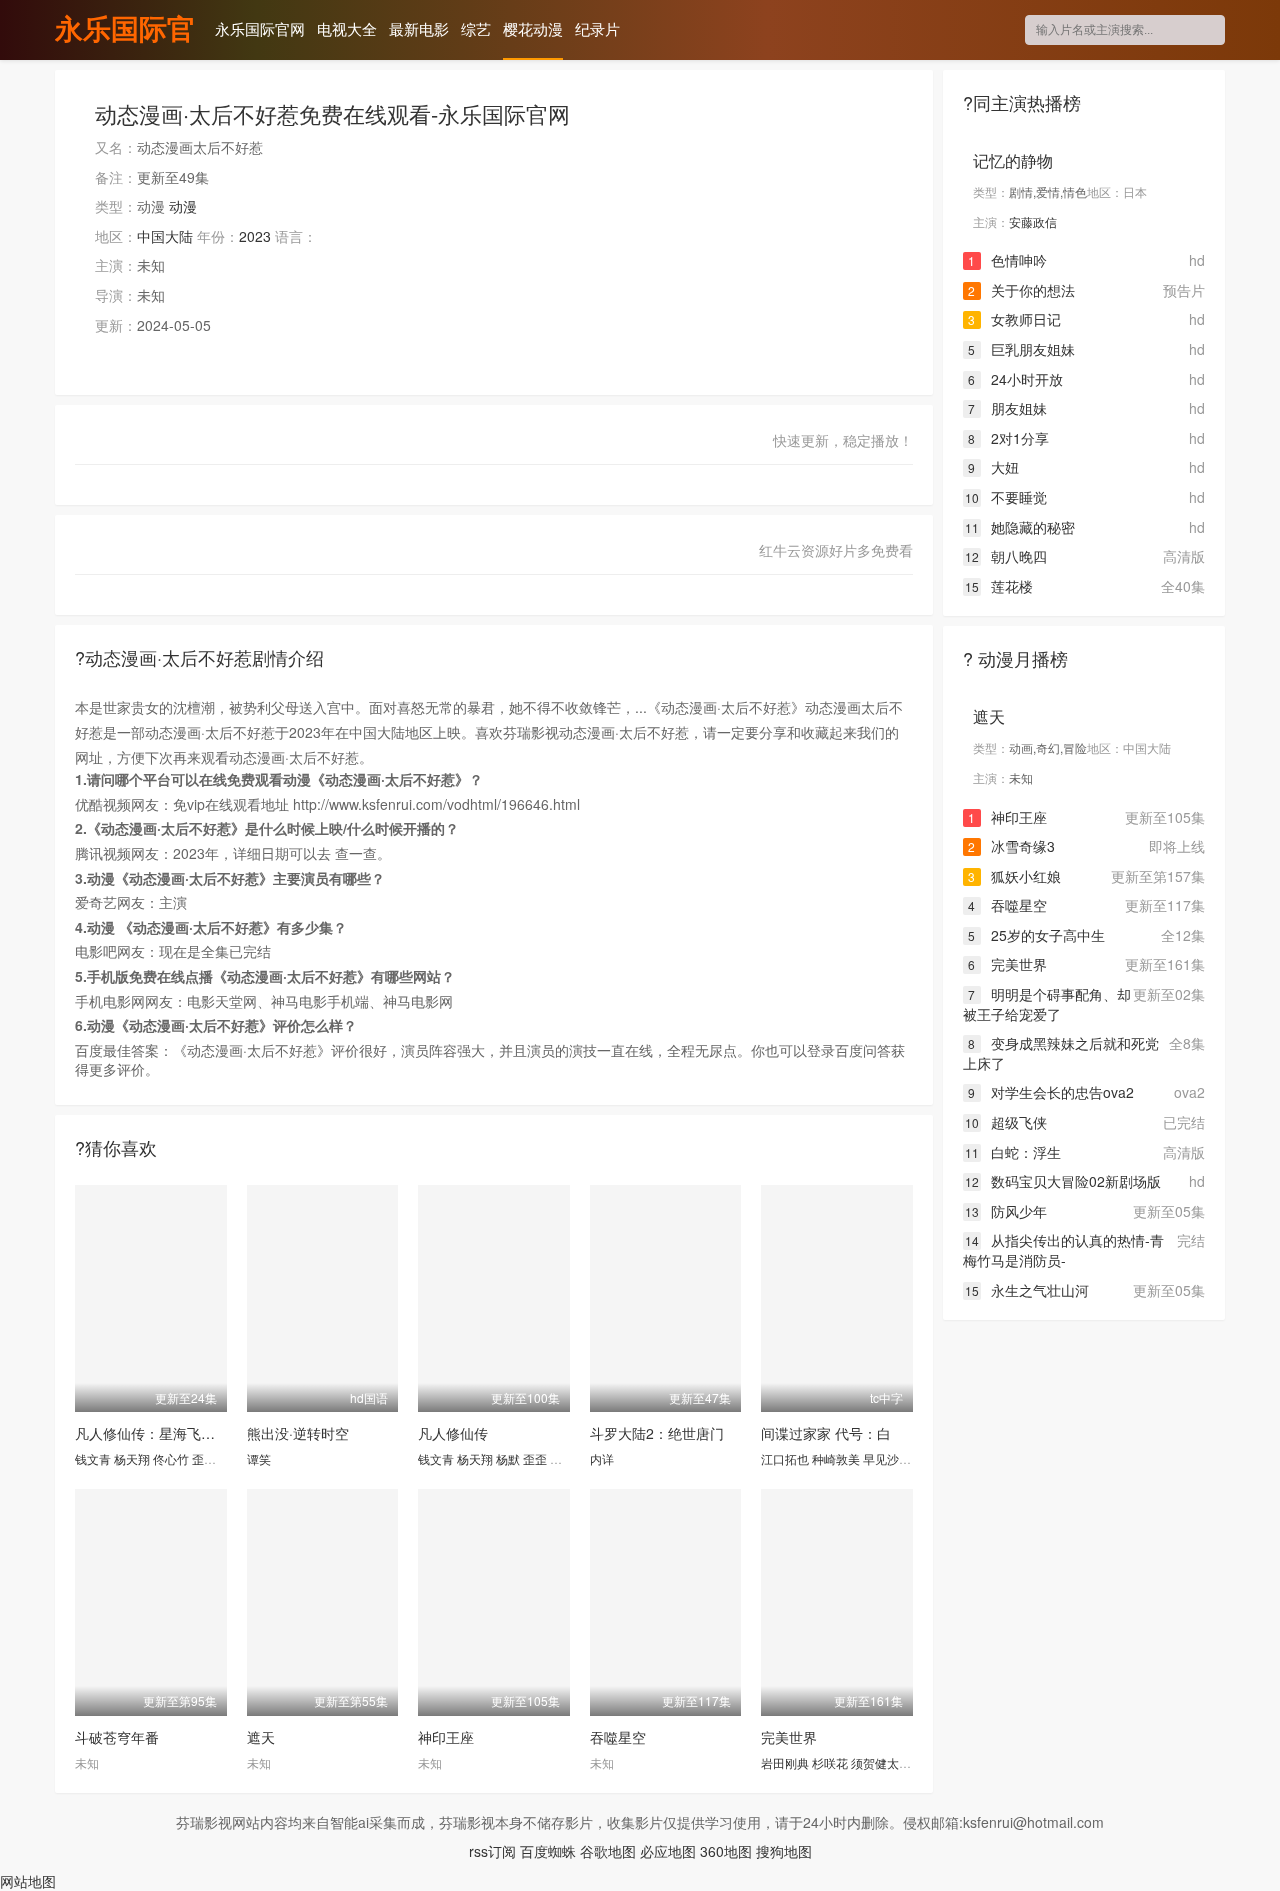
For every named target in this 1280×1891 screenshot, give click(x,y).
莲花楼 (999, 586)
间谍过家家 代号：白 (826, 1433)
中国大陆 (165, 236)
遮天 (261, 1737)
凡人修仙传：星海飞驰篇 (152, 1433)
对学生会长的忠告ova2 (1051, 1092)
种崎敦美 (836, 1458)
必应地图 (668, 1851)
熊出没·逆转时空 (298, 1433)
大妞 (993, 467)
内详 (602, 1458)
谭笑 (259, 1458)
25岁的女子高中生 (1036, 935)
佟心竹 (171, 1458)
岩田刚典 (785, 1762)
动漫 (183, 206)
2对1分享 (1008, 438)
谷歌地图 (608, 1851)
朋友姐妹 (1007, 408)
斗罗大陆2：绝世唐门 (657, 1433)
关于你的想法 (1021, 290)
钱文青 (93, 1458)
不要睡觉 (1006, 497)
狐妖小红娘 (1014, 876)
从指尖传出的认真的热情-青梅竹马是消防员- (1063, 1250)
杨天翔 (132, 1458)
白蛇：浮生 (1013, 1152)
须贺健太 (875, 1762)
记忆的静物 (1013, 160)
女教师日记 (1014, 319)
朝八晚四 (1006, 556)
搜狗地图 (784, 1851)
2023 (255, 236)
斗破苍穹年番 (117, 1737)
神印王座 (446, 1737)
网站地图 (28, 1881)
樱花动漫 (533, 28)
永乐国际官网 (125, 31)
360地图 (726, 1851)
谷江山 (568, 1458)
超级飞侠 (1006, 1122)
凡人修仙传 (453, 1433)
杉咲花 (830, 1762)
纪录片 (597, 28)
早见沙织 (887, 1458)
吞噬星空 (618, 1737)
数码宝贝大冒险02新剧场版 (1063, 1181)
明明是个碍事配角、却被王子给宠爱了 (1047, 1004)
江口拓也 (785, 1458)
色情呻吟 (1007, 260)
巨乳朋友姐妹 (1021, 349)
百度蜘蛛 (548, 1851)
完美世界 (789, 1737)
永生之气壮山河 (1027, 1290)
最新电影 (419, 28)
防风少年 (1006, 1211)
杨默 (508, 1458)
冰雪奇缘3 (1011, 846)
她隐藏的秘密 (1020, 527)
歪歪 (204, 1458)
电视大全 (347, 28)
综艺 (476, 28)
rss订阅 (492, 1851)
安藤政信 (1033, 221)
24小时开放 (1015, 379)
